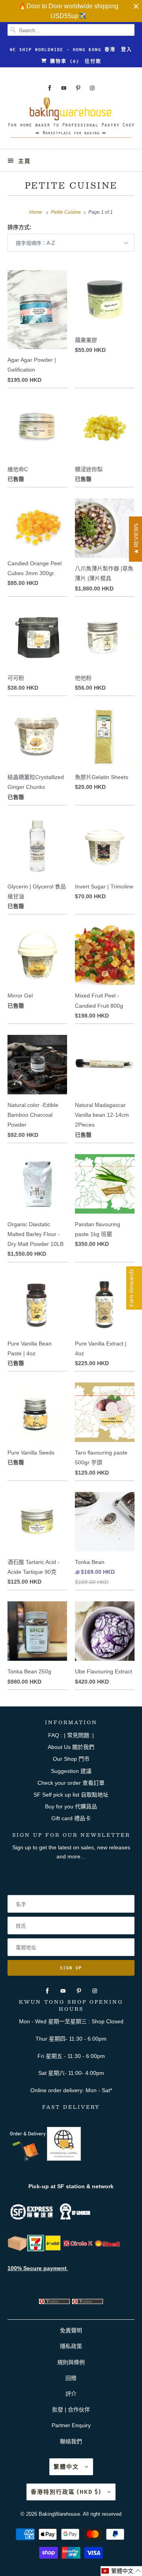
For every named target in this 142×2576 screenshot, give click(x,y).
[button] (121, 2571)
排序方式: (20, 227)
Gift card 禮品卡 (71, 1818)
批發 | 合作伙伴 (71, 2409)
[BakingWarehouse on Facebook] (50, 88)
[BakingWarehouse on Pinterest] (78, 88)
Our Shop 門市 (71, 1759)
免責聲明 (71, 2330)
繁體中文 (67, 2467)
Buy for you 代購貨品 (71, 1806)
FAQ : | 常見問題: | (71, 1735)
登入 (127, 50)
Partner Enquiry (71, 2425)
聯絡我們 (71, 2441)
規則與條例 (71, 2362)
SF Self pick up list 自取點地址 (71, 1795)
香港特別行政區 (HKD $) (67, 2492)
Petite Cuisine (71, 185)
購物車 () (63, 61)
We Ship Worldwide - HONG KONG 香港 (63, 50)
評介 (71, 2394)
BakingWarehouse (59, 2514)
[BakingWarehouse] (71, 120)
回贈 (71, 2378)
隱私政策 (71, 2346)
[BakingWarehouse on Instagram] (92, 88)
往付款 (93, 61)
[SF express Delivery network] (17, 2249)
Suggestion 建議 (71, 1771)
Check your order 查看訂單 (71, 1783)
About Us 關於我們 (71, 1747)
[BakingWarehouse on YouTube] (64, 88)
